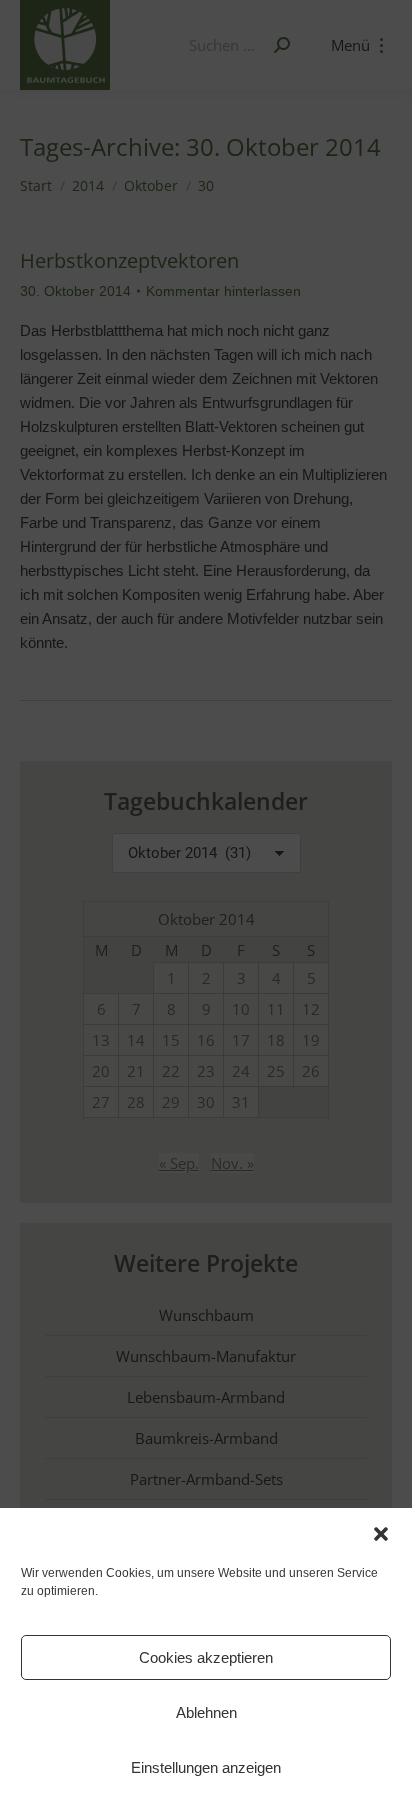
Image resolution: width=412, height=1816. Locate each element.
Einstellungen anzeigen (206, 1767)
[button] (381, 1534)
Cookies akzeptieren (206, 1657)
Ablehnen (206, 1712)
